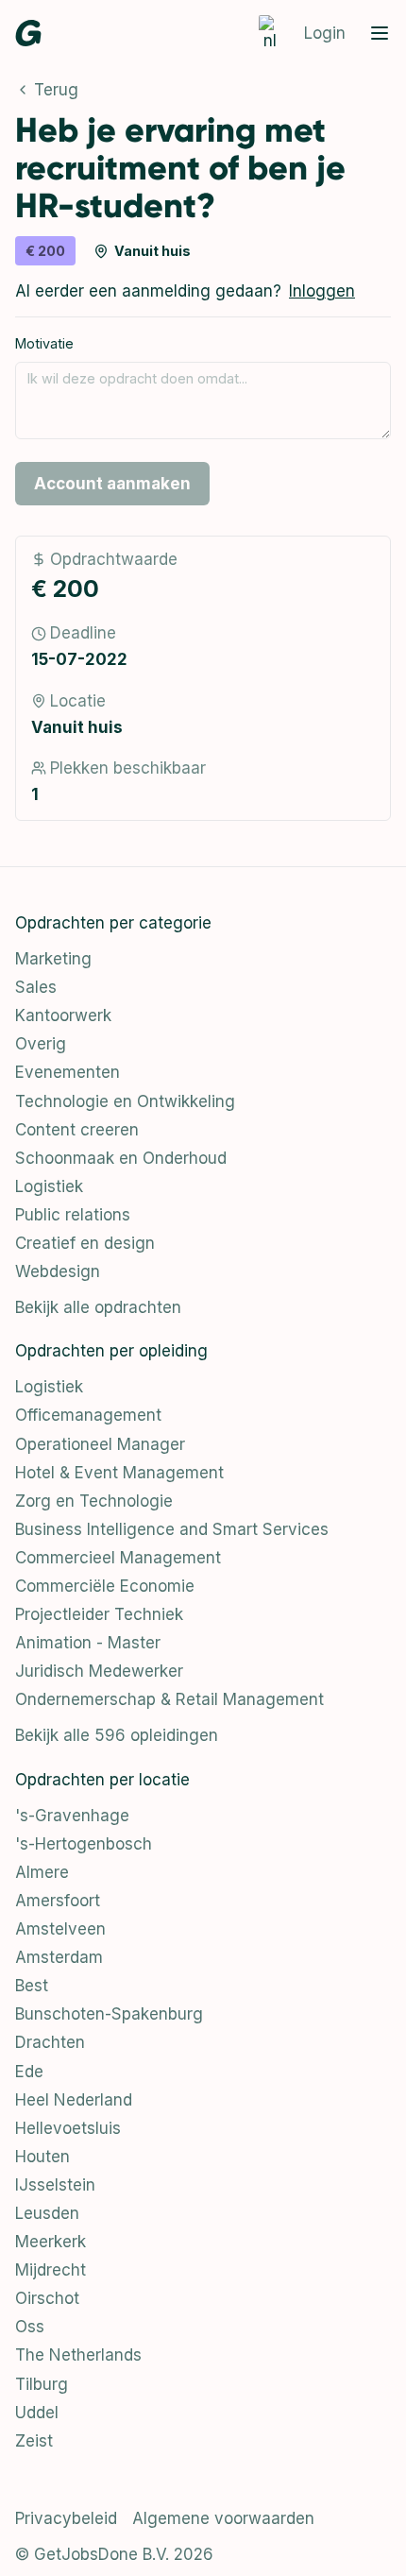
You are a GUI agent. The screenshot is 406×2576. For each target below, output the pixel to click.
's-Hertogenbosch (84, 1844)
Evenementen (68, 1072)
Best (32, 1986)
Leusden (47, 2213)
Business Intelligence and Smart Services (172, 1529)
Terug (56, 90)
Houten (42, 2157)
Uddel (37, 2413)
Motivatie (44, 343)
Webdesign (58, 1271)
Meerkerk (51, 2242)
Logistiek (49, 1186)
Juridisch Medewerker (99, 1671)
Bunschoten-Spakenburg (109, 2014)
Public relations (73, 1215)
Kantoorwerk (63, 1015)
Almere (42, 1872)
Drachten (50, 2042)
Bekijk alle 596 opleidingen (117, 1735)
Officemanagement (88, 1415)
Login (325, 33)
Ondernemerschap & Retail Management (169, 1699)
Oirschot (47, 2298)
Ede (29, 2072)
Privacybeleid (66, 2518)
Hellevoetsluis (68, 2128)
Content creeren (77, 1130)
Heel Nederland (74, 2100)
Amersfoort (58, 1901)
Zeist (34, 2441)
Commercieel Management (118, 1558)
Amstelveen (60, 1929)
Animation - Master (88, 1643)
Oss (30, 2327)
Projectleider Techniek (99, 1614)
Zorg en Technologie (94, 1501)
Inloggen (322, 291)
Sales (36, 987)
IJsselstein (55, 2185)
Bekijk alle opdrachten (98, 1307)
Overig (41, 1044)
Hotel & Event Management (119, 1473)
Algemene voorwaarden (223, 2518)
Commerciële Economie (105, 1586)
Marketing (53, 959)
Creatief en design (85, 1243)
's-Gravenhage (72, 1816)
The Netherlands (78, 2355)
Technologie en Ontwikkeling (125, 1101)
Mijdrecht (51, 2270)
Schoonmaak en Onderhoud (121, 1158)
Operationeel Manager (100, 1444)
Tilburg (42, 2384)
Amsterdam (59, 1957)
